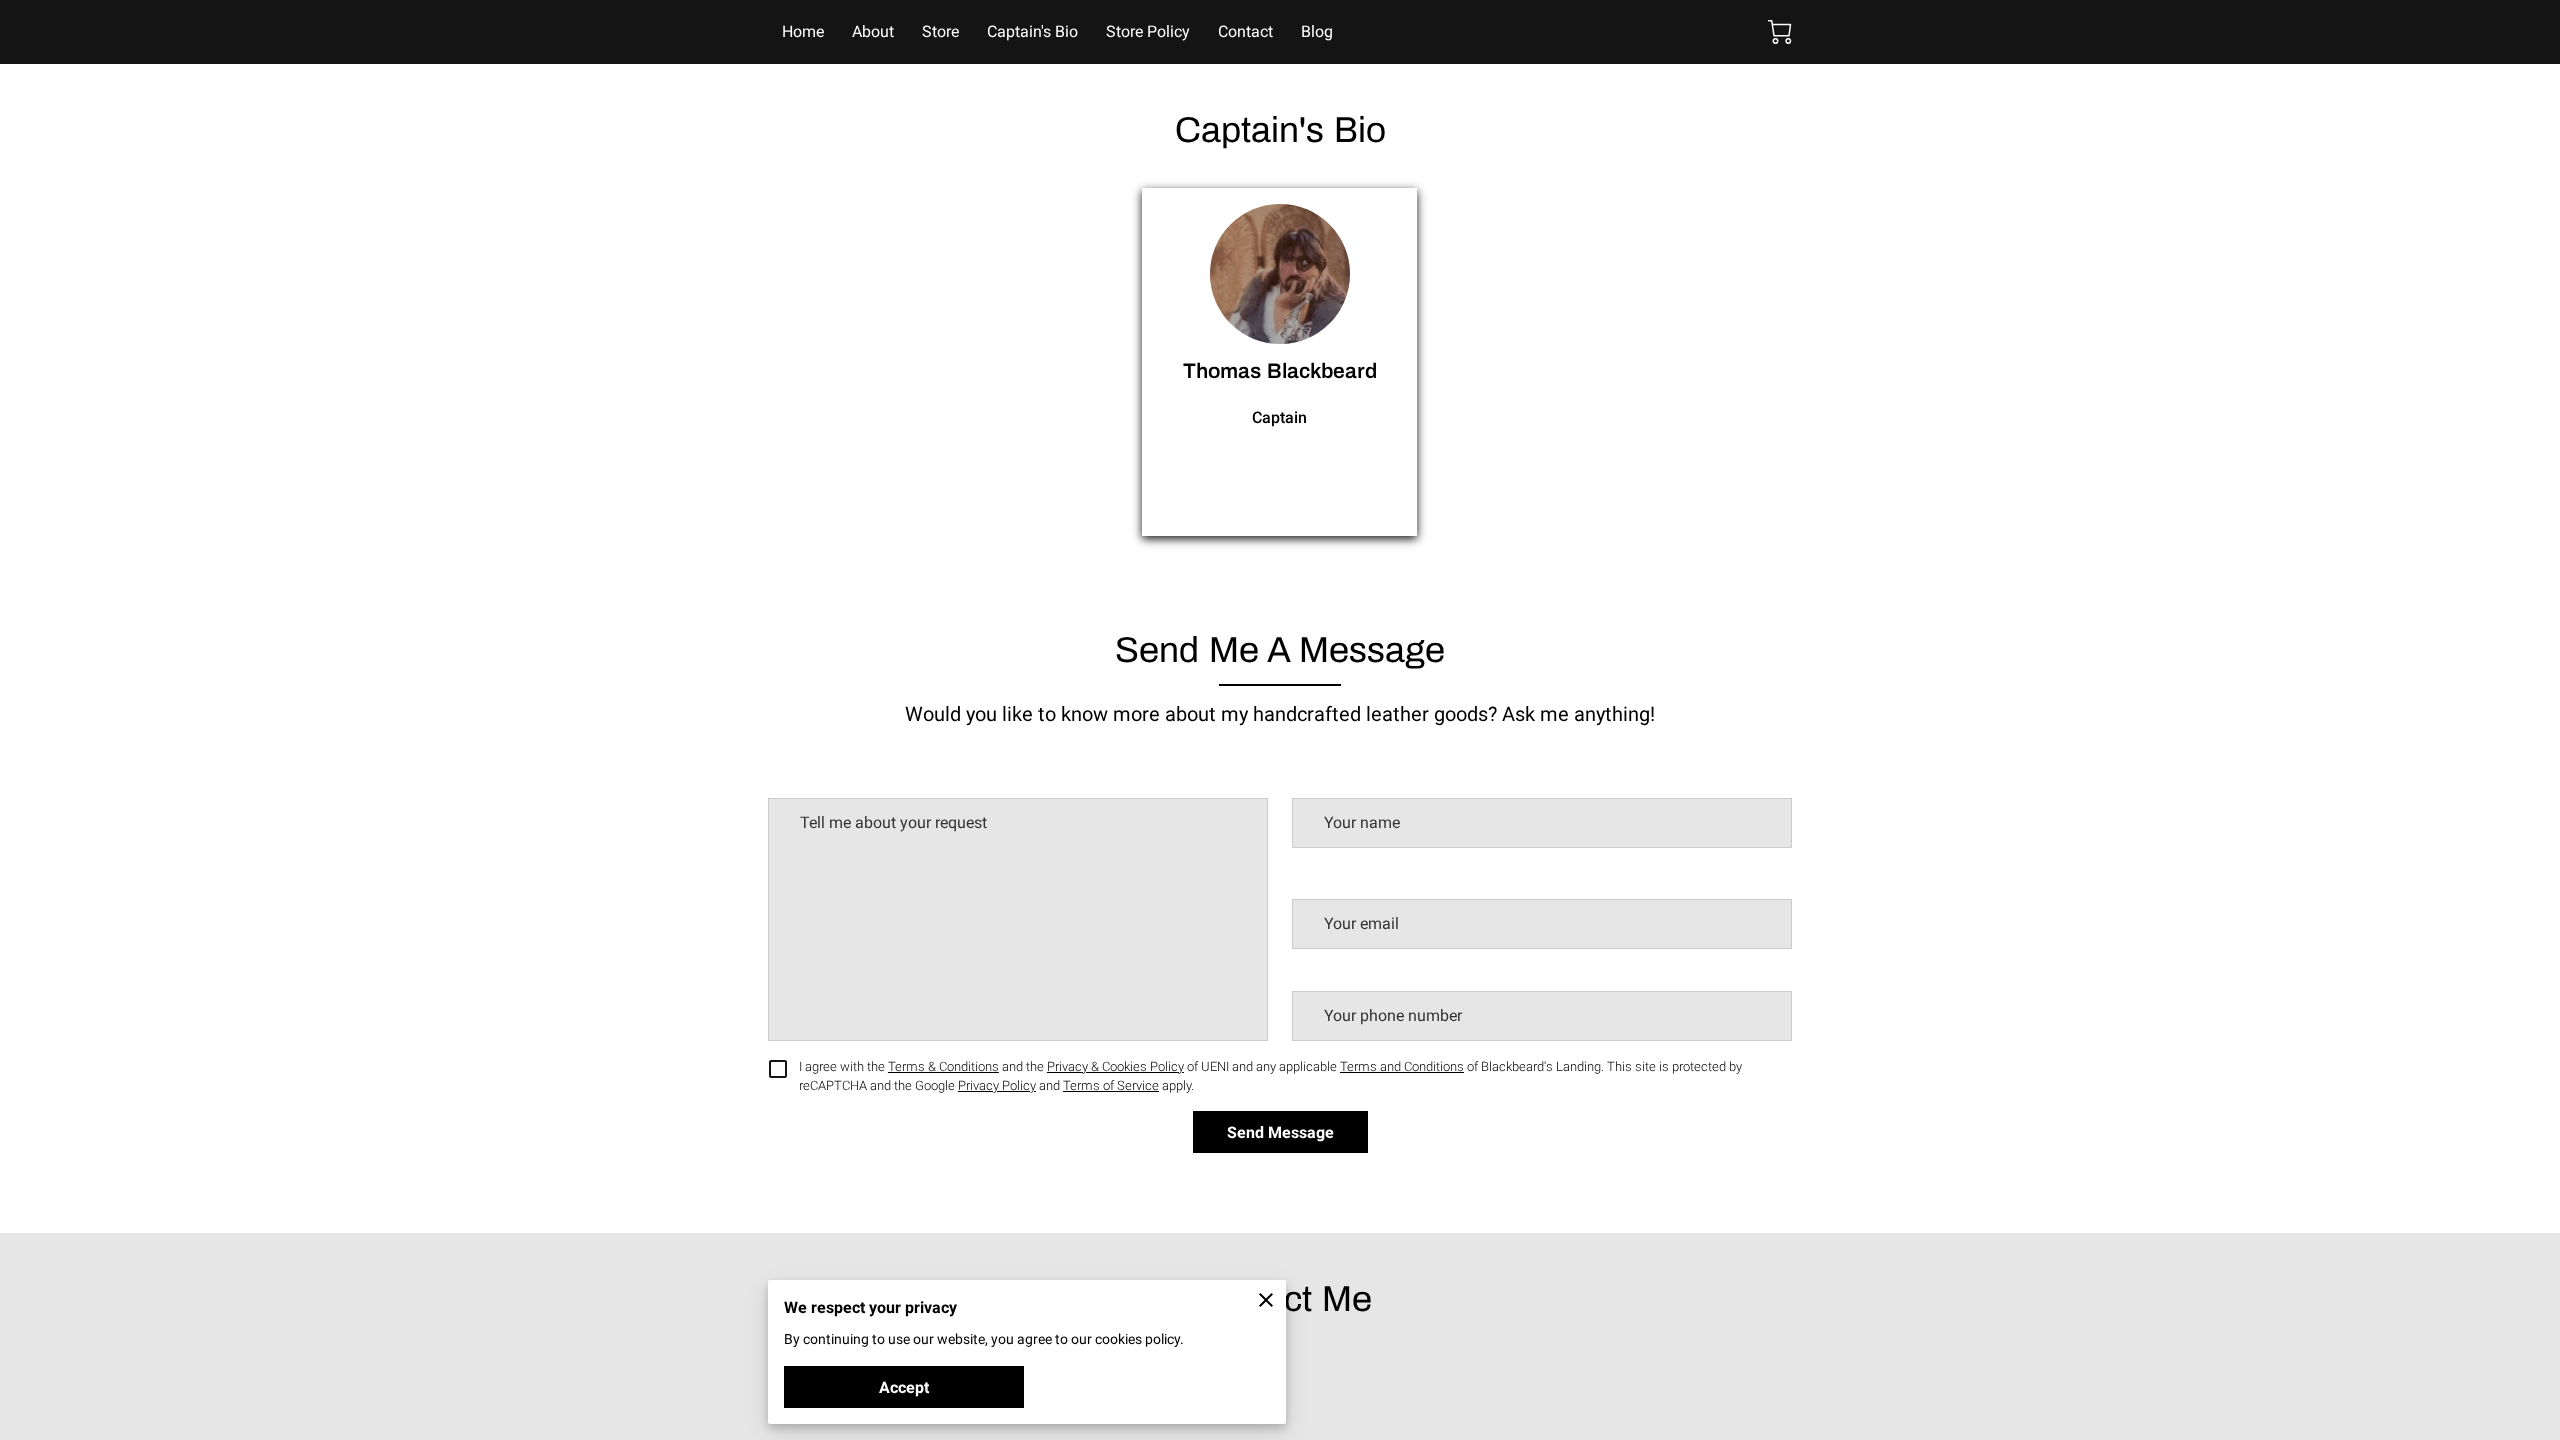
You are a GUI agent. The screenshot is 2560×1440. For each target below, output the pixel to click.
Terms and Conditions (1402, 1066)
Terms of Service (1111, 1085)
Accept (904, 1387)
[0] (1780, 32)
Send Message (1280, 1132)
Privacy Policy (997, 1085)
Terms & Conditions (943, 1066)
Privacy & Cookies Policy (1115, 1066)
